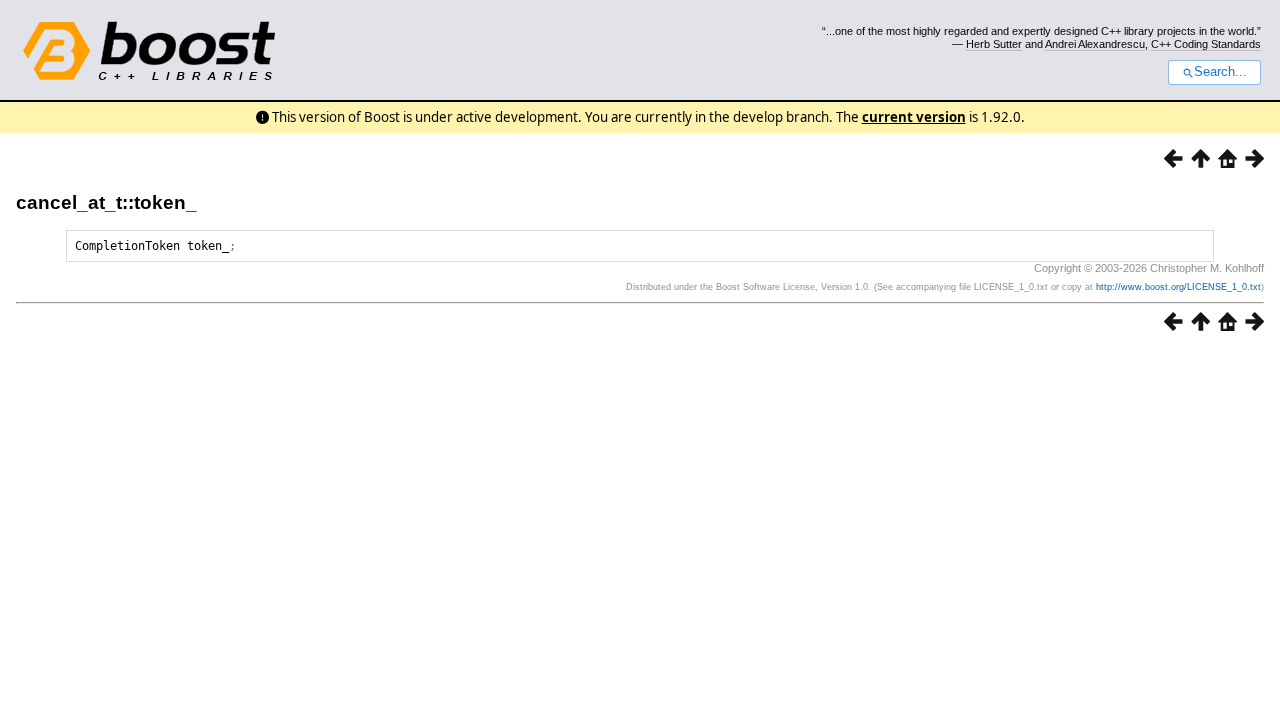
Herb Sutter (994, 44)
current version (914, 117)
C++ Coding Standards (1206, 44)
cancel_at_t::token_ (106, 202)
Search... (1220, 72)
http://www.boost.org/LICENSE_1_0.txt (1178, 287)
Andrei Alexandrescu (1095, 44)
